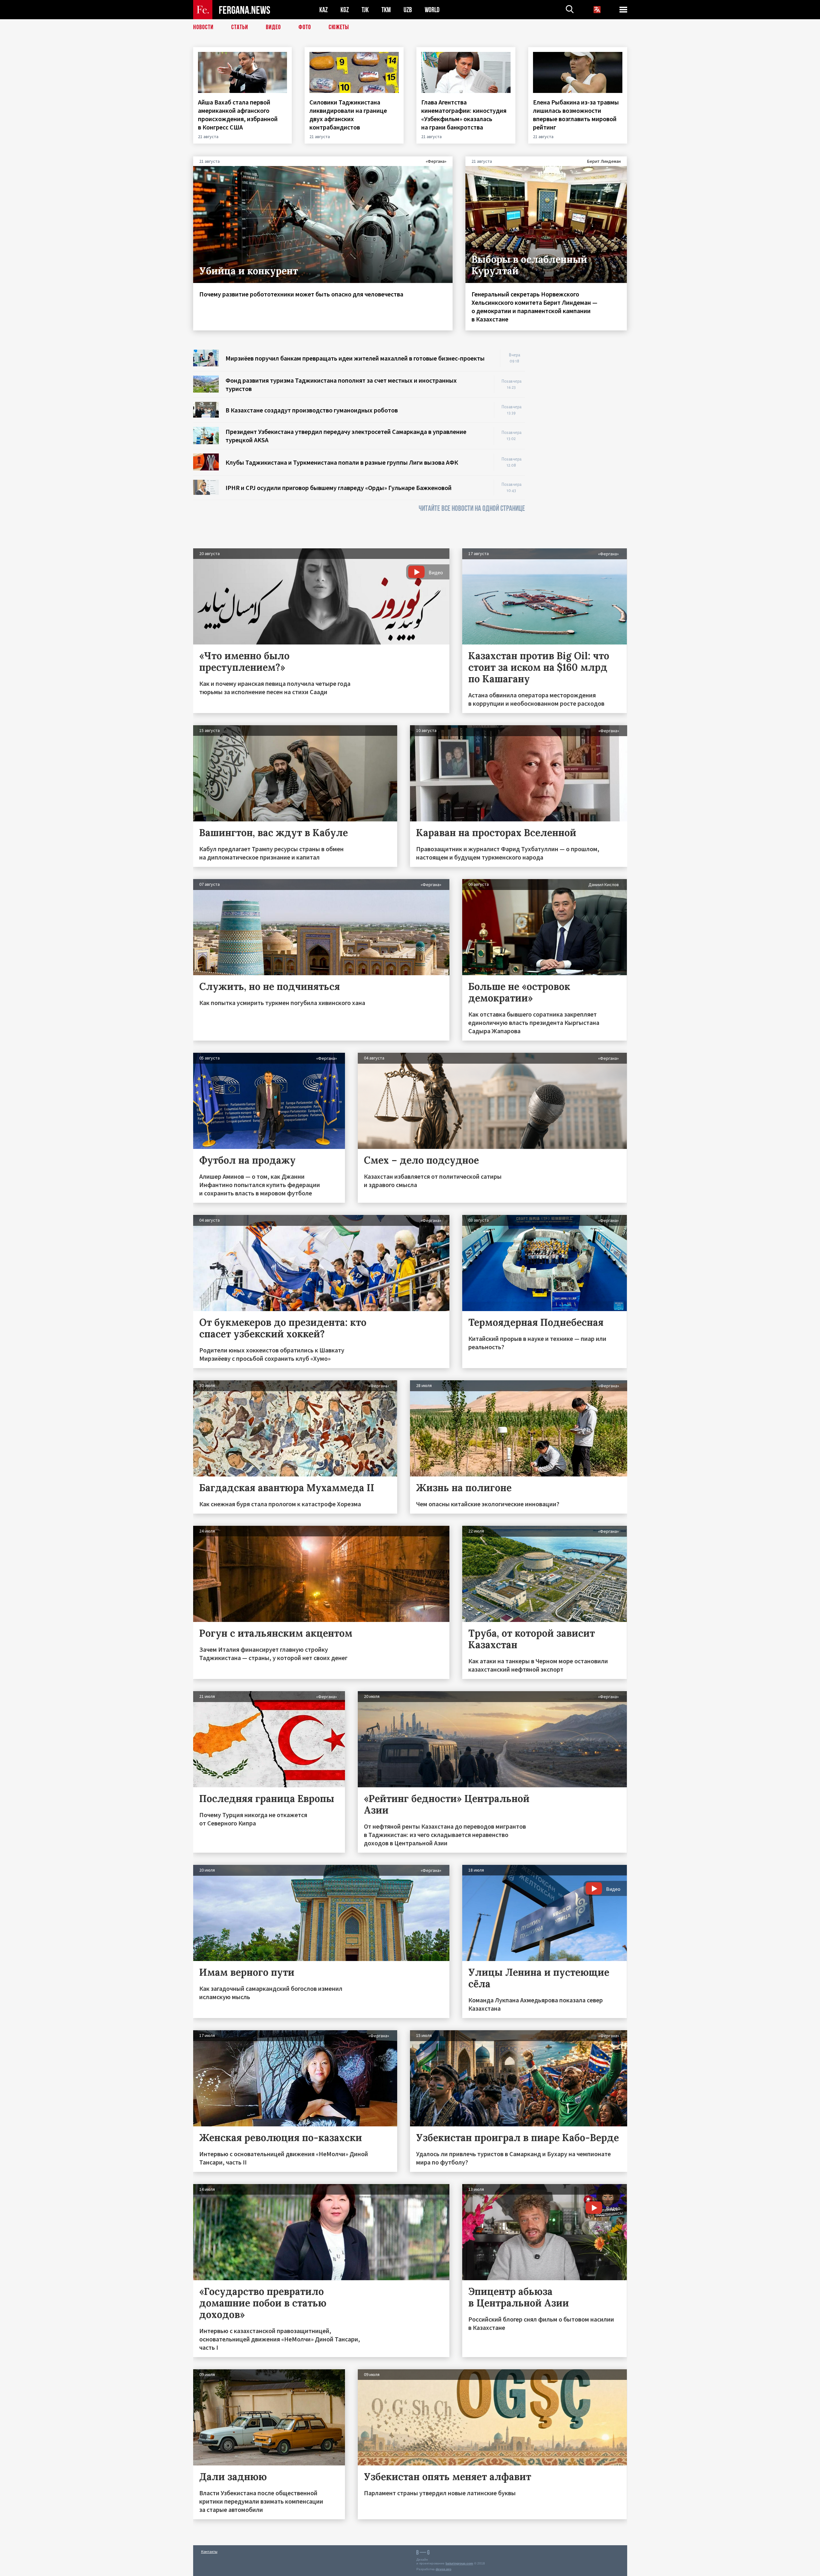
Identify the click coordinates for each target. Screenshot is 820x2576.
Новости (203, 27)
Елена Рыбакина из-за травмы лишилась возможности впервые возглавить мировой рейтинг (576, 115)
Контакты (209, 2551)
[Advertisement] (582, 446)
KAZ (324, 10)
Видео (273, 27)
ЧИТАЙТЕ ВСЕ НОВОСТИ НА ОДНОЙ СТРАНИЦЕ (472, 508)
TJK (365, 10)
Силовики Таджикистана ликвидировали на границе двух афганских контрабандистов (348, 115)
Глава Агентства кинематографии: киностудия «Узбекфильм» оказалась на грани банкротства (464, 115)
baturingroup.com (459, 2563)
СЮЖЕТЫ (339, 27)
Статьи (240, 27)
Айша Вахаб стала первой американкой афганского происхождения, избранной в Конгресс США (238, 115)
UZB (408, 10)
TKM (386, 10)
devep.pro (443, 2569)
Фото (305, 27)
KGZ (345, 10)
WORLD (432, 10)
